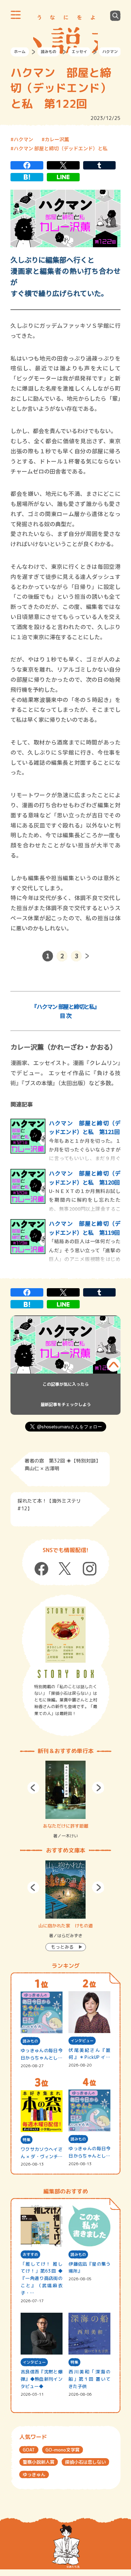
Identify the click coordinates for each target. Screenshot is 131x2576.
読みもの (49, 52)
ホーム (20, 52)
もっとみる (62, 1947)
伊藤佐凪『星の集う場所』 (89, 2268)
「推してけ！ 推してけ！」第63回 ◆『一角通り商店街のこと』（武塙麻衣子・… (42, 2278)
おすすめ (30, 2254)
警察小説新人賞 (39, 2462)
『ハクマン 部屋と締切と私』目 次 (65, 1011)
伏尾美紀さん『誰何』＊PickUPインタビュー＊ (89, 2054)
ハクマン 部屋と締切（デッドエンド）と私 (61, 148)
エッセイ (79, 52)
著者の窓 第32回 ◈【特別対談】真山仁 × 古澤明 (63, 1464)
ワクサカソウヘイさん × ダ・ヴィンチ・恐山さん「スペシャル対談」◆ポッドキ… (42, 2153)
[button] (33, 1788)
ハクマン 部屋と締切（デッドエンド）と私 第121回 (85, 1127)
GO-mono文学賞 (63, 2450)
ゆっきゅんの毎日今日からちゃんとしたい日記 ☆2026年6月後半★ (42, 2054)
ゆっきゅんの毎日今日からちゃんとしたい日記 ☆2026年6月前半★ (89, 2152)
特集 (27, 2140)
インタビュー (82, 2041)
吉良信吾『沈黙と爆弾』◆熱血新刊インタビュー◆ (42, 2379)
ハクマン (110, 52)
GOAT (29, 2450)
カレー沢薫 (57, 139)
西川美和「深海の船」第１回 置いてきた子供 (89, 2379)
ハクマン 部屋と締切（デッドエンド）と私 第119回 (85, 1228)
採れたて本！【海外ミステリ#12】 (49, 1505)
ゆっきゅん (34, 2475)
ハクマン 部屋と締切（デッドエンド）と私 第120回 (85, 1178)
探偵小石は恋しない (85, 2462)
